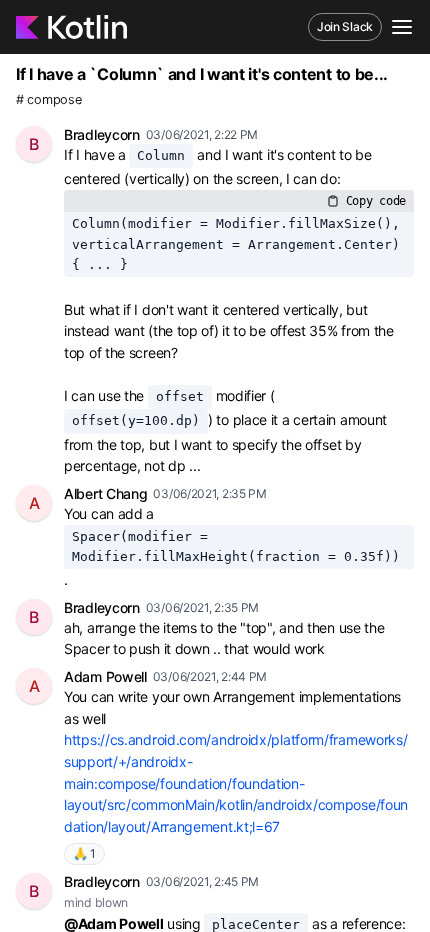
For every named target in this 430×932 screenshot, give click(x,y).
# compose (48, 99)
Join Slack (345, 26)
